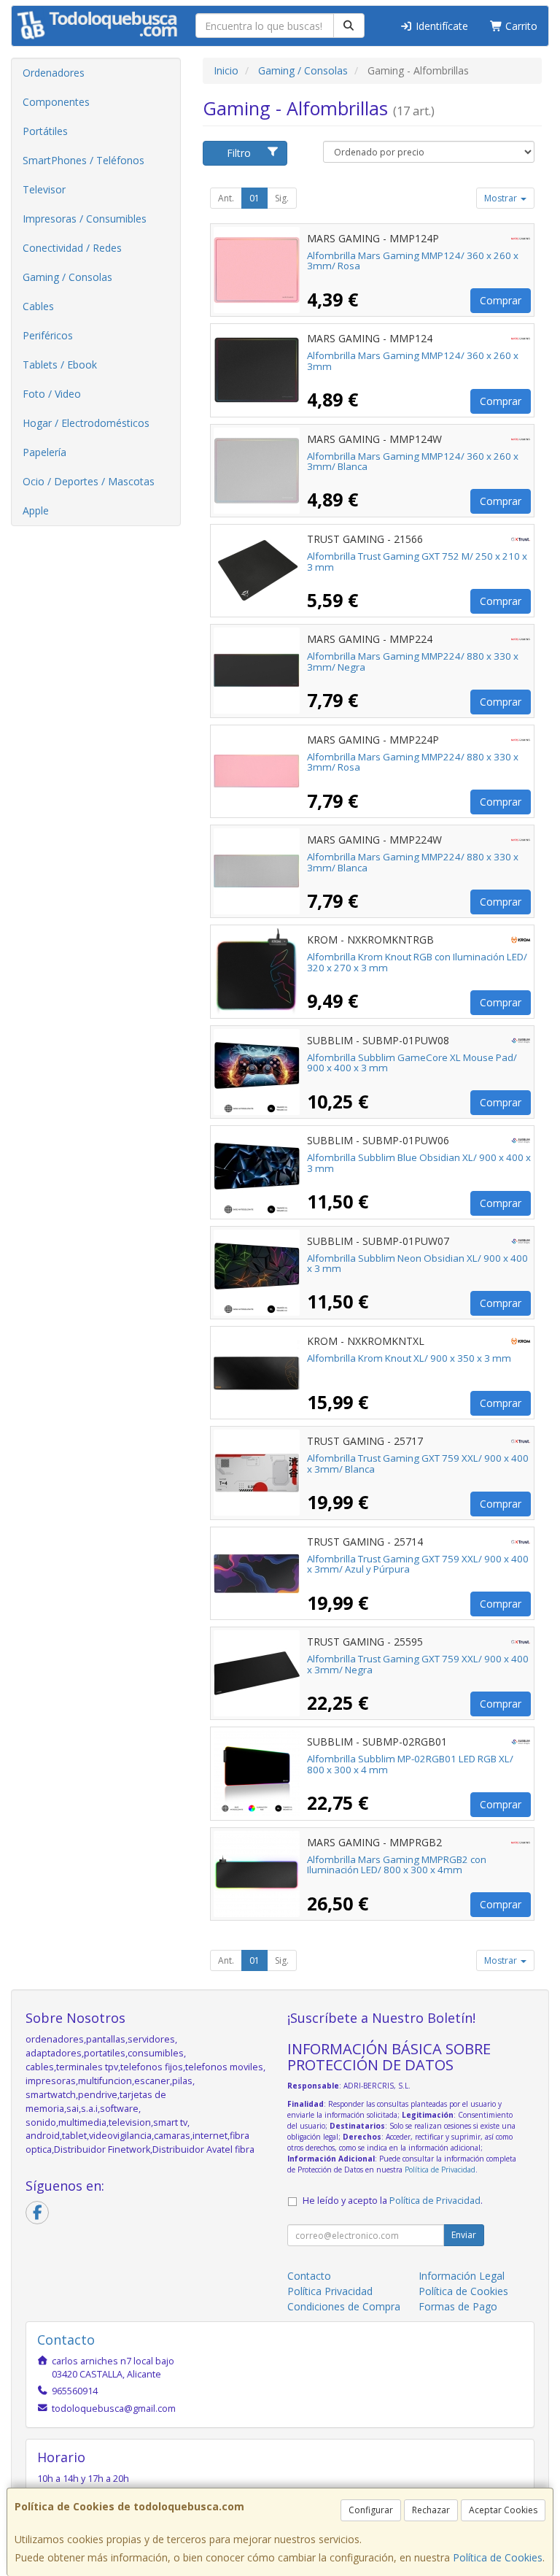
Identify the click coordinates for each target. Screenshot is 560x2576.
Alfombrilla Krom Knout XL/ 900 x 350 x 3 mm (409, 1358)
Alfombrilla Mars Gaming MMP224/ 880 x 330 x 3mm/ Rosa (413, 762)
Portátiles (45, 131)
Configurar (371, 2510)
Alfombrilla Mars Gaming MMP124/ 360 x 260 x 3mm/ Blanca (413, 462)
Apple (36, 510)
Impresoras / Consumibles (85, 219)
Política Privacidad (330, 2291)
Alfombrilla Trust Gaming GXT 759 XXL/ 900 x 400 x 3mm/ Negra (418, 1664)
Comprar (501, 300)
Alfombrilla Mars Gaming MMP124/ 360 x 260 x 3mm (413, 361)
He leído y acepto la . (393, 2201)
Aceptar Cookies (503, 2510)
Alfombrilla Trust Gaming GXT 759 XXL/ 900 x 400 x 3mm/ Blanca (418, 1464)
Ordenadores (54, 73)
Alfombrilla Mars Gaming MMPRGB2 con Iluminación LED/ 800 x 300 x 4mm (397, 1865)
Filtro (239, 153)
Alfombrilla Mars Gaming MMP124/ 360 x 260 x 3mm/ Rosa (413, 261)
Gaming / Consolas (67, 277)
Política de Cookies (498, 2557)
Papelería (44, 452)
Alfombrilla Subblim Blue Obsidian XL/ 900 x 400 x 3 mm (419, 1163)
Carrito (520, 26)
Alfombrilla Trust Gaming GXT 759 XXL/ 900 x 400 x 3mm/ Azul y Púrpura (418, 1564)
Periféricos (48, 335)
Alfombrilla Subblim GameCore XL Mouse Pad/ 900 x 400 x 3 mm (412, 1063)
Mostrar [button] (502, 198)
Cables (38, 306)
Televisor (44, 189)
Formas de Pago (458, 2306)
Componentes (56, 102)
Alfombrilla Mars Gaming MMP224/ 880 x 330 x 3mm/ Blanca (413, 862)
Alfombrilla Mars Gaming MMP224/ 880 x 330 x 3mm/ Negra (413, 662)
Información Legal (462, 2276)
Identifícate (440, 26)
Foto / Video (52, 394)
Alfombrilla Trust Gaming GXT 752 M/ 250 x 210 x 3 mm (417, 562)
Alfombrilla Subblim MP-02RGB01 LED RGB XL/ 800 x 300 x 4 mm (410, 1764)
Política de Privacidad (440, 2170)
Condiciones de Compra (344, 2306)
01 (254, 198)
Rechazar (431, 2510)
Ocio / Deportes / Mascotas (89, 481)
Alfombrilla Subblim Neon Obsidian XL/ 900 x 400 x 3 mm (417, 1264)
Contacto (309, 2276)
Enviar (464, 2235)
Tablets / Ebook (60, 365)
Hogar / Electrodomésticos (86, 423)
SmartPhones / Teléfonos (83, 160)
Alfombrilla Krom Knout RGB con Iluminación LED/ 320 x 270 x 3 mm (417, 962)
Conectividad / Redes (72, 248)
